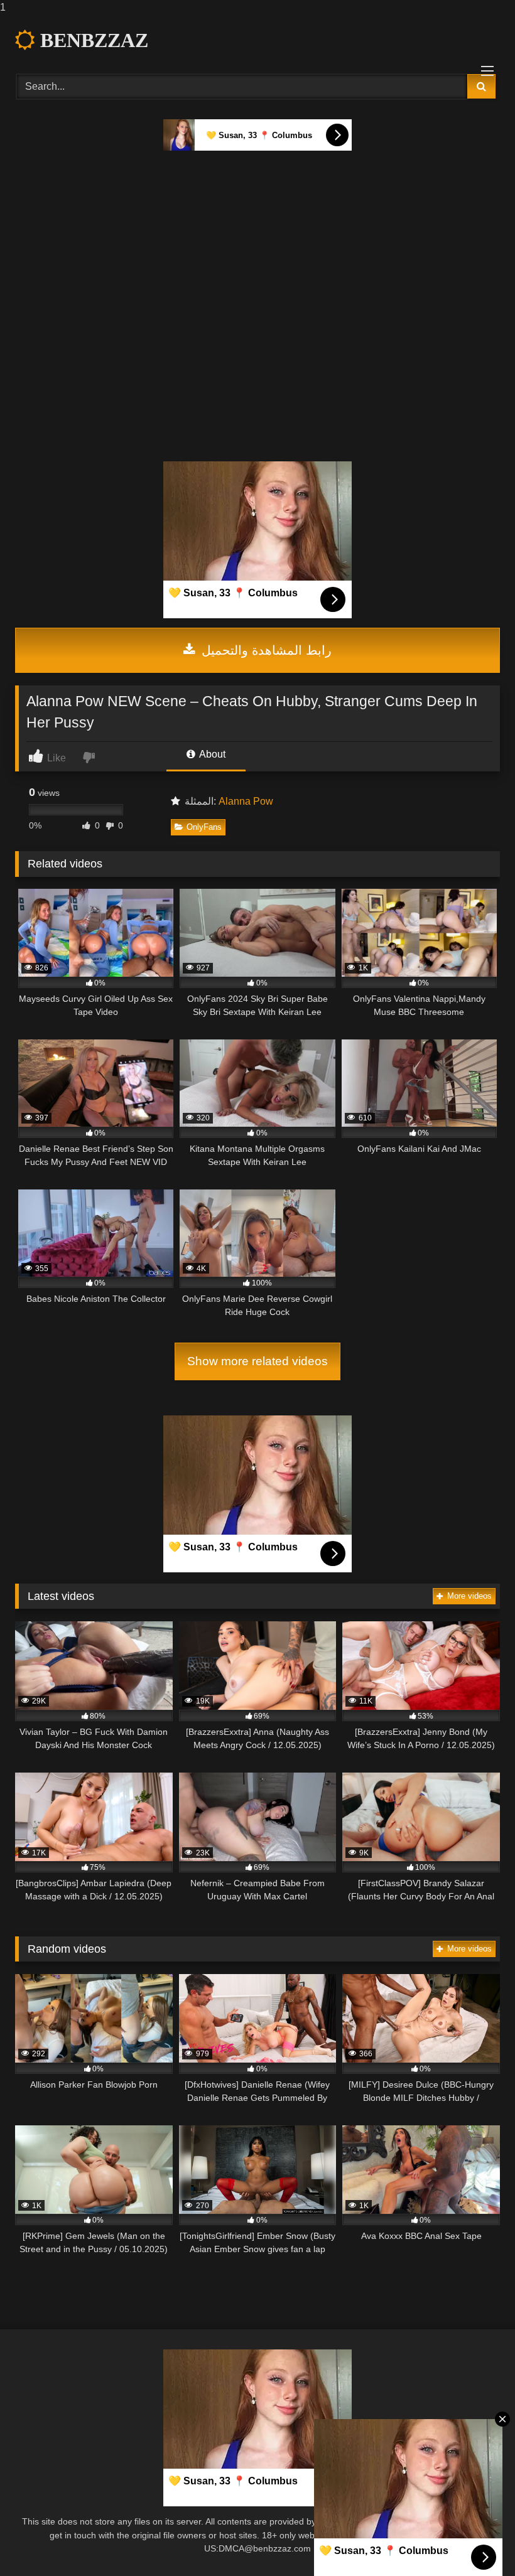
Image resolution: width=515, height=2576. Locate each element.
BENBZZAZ (92, 40)
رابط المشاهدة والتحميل (265, 650)
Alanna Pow (246, 801)
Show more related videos (257, 1361)
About (211, 754)
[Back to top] (476, 2541)
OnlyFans (204, 827)
